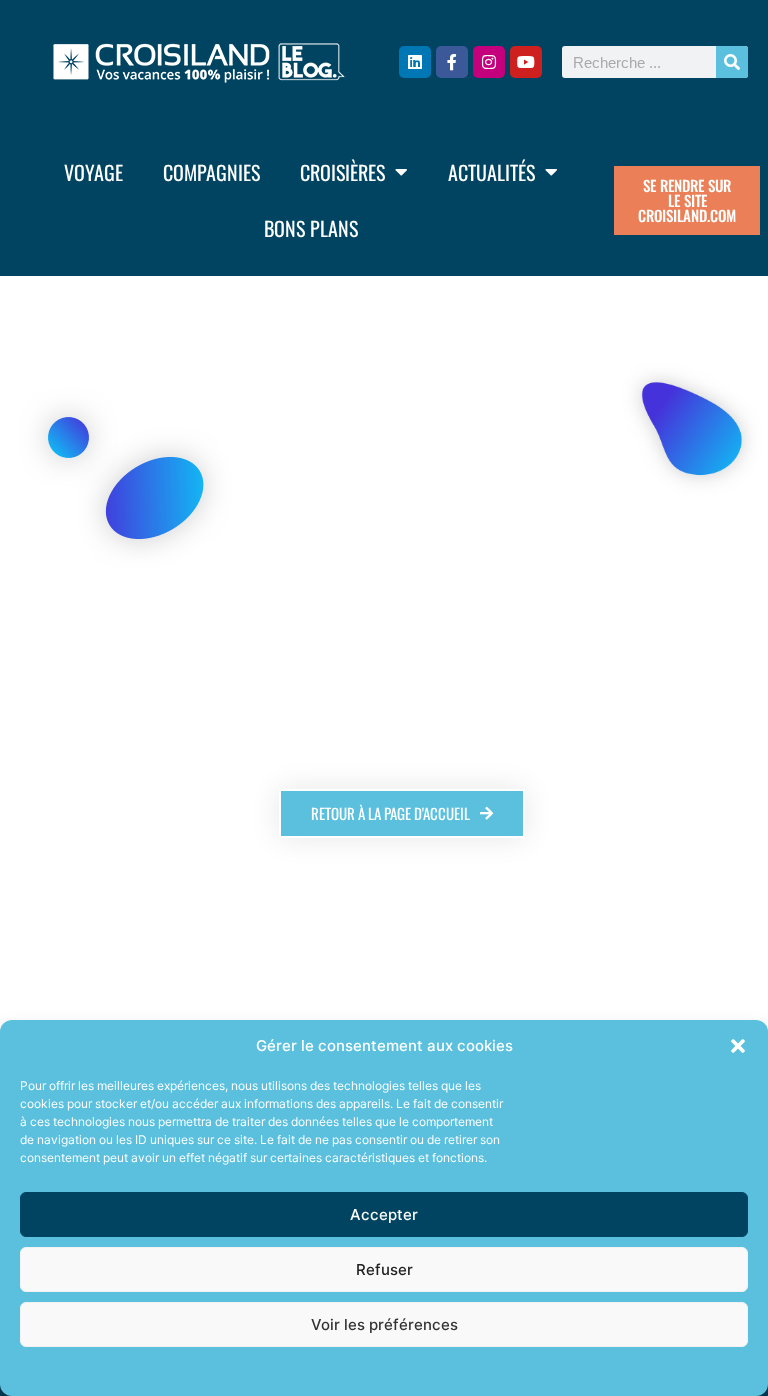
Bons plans (311, 228)
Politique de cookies (374, 1370)
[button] (738, 1046)
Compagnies (211, 172)
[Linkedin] (415, 62)
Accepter (384, 1214)
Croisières (342, 172)
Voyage (93, 172)
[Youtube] (526, 62)
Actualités (491, 172)
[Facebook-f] (452, 62)
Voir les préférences (384, 1324)
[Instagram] (489, 62)
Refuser (384, 1269)
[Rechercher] (732, 62)
